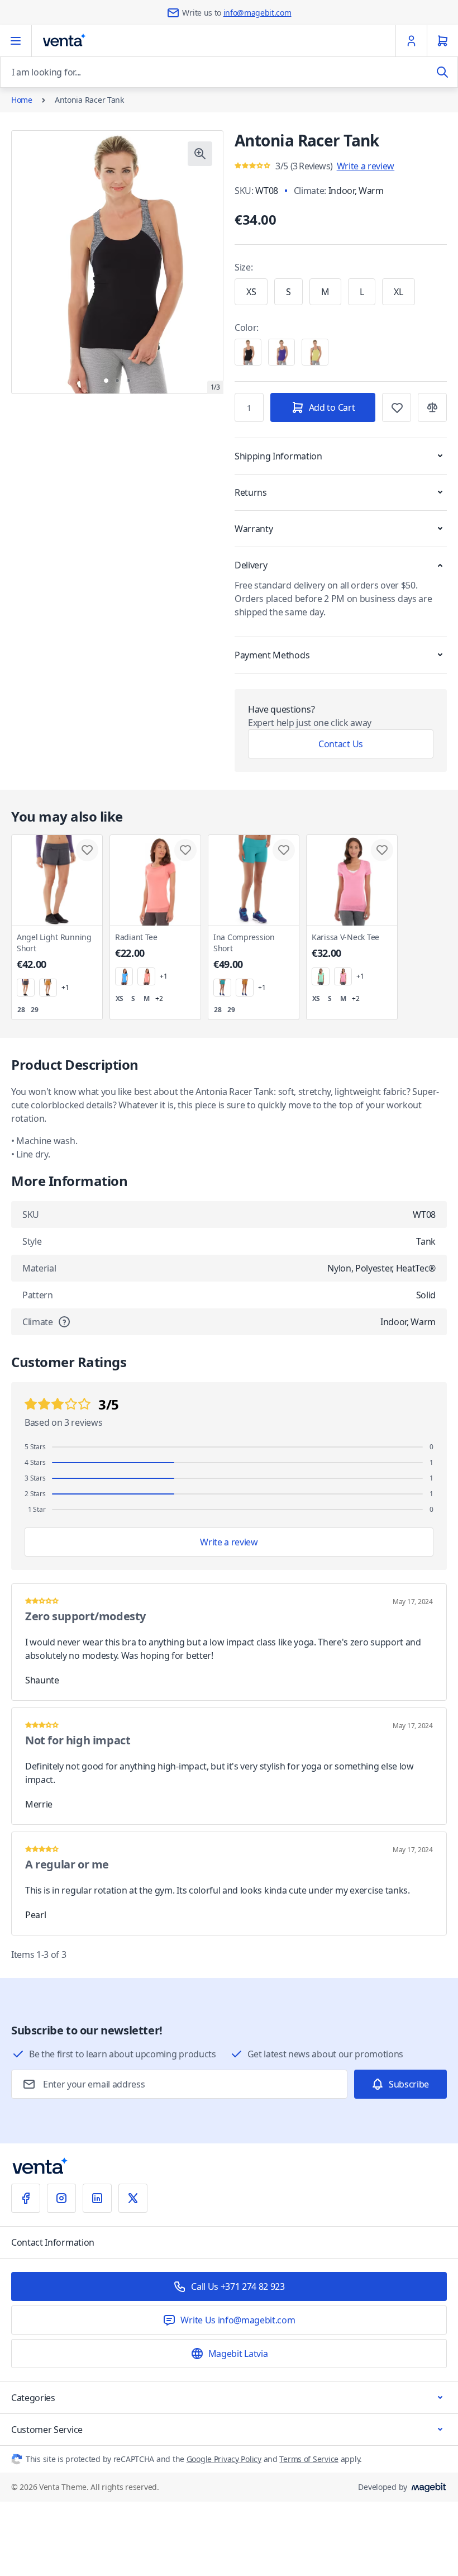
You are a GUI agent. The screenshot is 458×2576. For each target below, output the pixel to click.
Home (22, 100)
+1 (65, 988)
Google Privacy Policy (224, 2459)
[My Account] (411, 41)
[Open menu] (16, 41)
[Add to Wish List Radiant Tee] (185, 850)
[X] (133, 2198)
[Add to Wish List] (397, 407)
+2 (159, 999)
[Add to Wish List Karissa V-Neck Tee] (382, 850)
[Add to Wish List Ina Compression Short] (284, 850)
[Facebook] (26, 2198)
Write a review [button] (366, 166)
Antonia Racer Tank (89, 100)
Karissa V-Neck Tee (345, 946)
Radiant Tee (136, 946)
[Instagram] (61, 2198)
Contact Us (341, 744)
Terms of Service (309, 2459)
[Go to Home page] (64, 41)
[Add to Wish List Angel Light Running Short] (87, 850)
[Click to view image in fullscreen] (200, 154)
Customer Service (47, 2430)
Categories (33, 2398)
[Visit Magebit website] (429, 2487)
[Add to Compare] (432, 407)
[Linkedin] (97, 2198)
